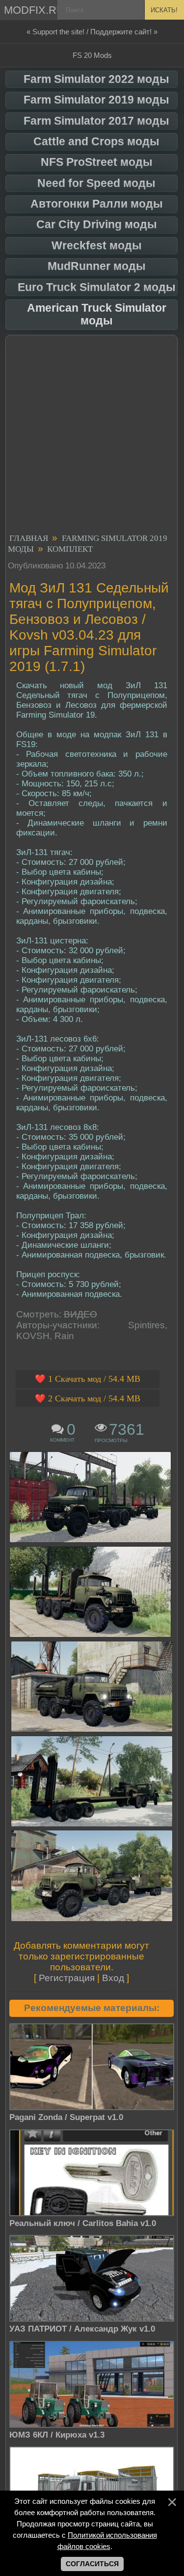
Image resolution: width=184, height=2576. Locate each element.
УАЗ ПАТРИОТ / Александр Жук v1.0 (82, 2329)
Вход (113, 1978)
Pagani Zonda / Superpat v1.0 (66, 2117)
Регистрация (67, 1978)
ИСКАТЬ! (164, 10)
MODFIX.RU (31, 10)
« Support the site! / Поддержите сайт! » (92, 32)
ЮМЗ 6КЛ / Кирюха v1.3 (57, 2435)
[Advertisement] (92, 436)
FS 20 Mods (92, 55)
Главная (29, 538)
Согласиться (92, 2564)
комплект (70, 549)
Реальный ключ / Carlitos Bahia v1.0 (83, 2223)
